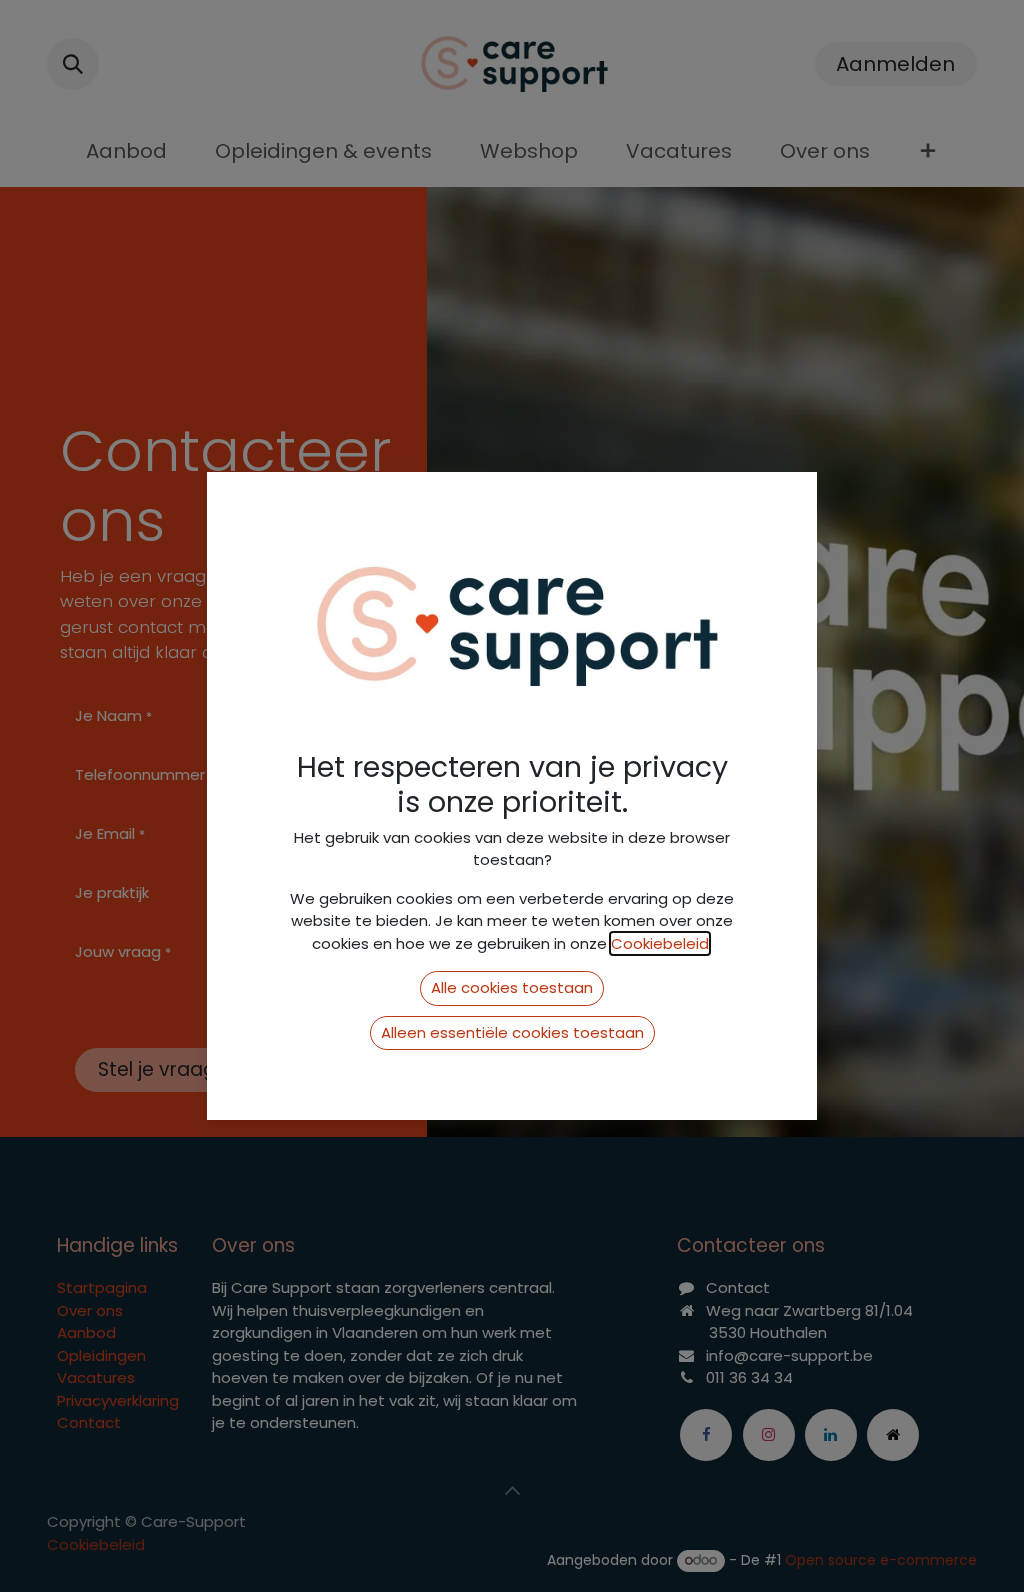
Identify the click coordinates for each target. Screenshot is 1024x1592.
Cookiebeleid (660, 943)
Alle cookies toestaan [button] (512, 987)
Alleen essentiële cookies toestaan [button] (512, 1032)
